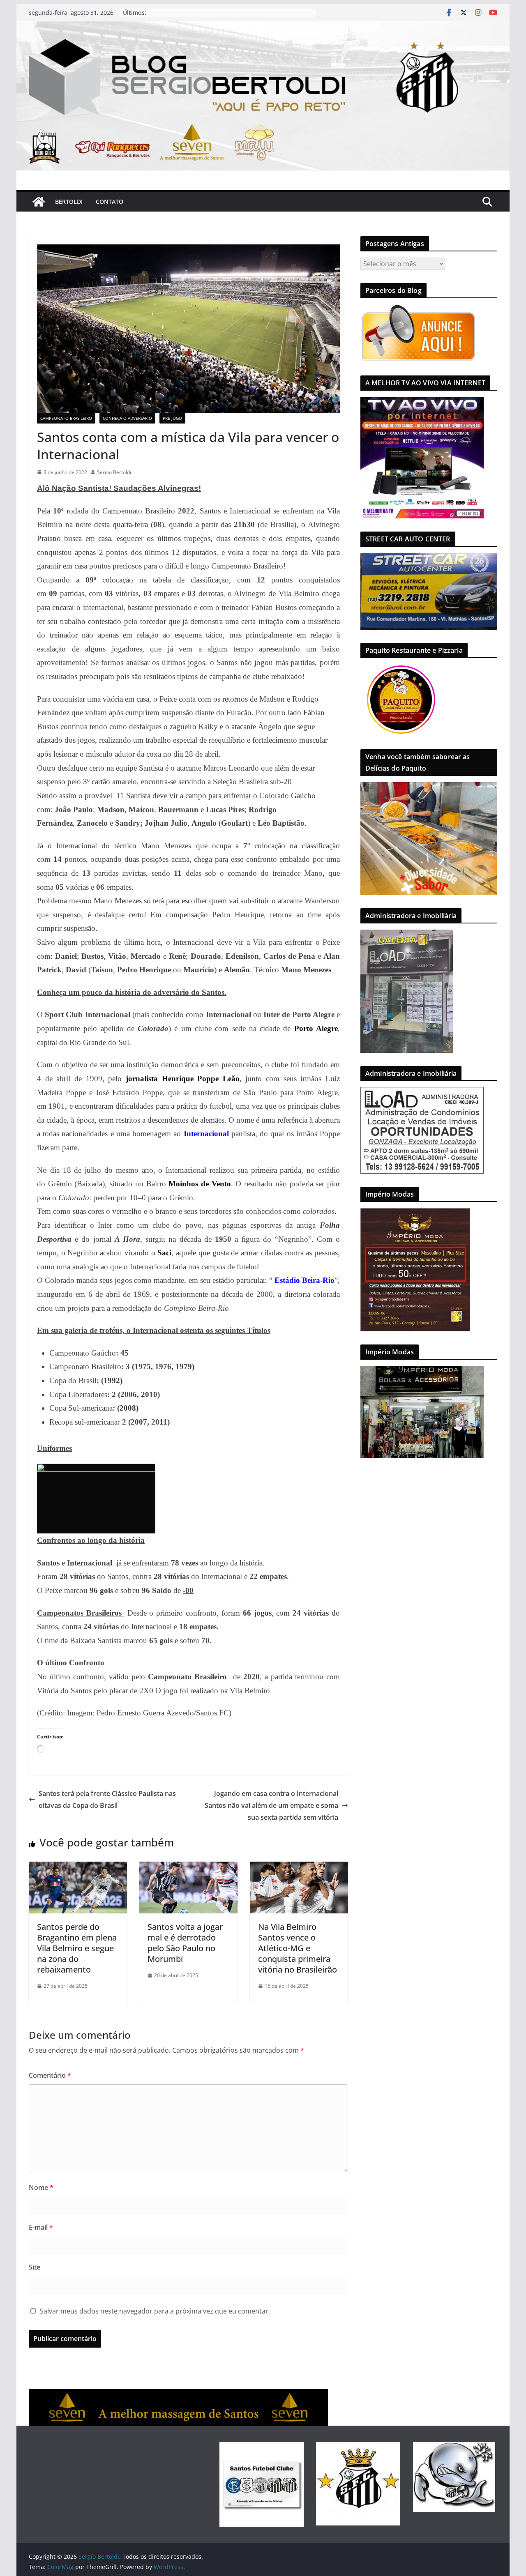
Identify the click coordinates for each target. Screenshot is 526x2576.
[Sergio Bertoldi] (39, 202)
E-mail (41, 2227)
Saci (164, 1253)
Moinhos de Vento (200, 1184)
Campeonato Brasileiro (66, 418)
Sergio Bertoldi (114, 472)
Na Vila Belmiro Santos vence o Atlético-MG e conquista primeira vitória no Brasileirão (298, 1948)
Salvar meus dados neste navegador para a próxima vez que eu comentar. (155, 2311)
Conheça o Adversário (127, 418)
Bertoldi (69, 201)
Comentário (50, 2075)
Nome (41, 2187)
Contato (110, 201)
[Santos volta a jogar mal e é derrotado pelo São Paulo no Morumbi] (188, 1867)
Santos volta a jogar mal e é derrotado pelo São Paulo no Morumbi (185, 1943)
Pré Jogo (172, 418)
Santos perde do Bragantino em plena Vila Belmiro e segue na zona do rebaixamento (77, 1948)
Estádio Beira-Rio (305, 1280)
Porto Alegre (316, 1028)
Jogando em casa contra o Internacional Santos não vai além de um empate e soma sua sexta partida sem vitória (271, 1805)
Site (35, 2267)
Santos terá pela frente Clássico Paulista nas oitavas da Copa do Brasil (107, 1799)
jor (131, 1079)
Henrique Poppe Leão (201, 1079)
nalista (147, 1079)
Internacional (206, 1134)
